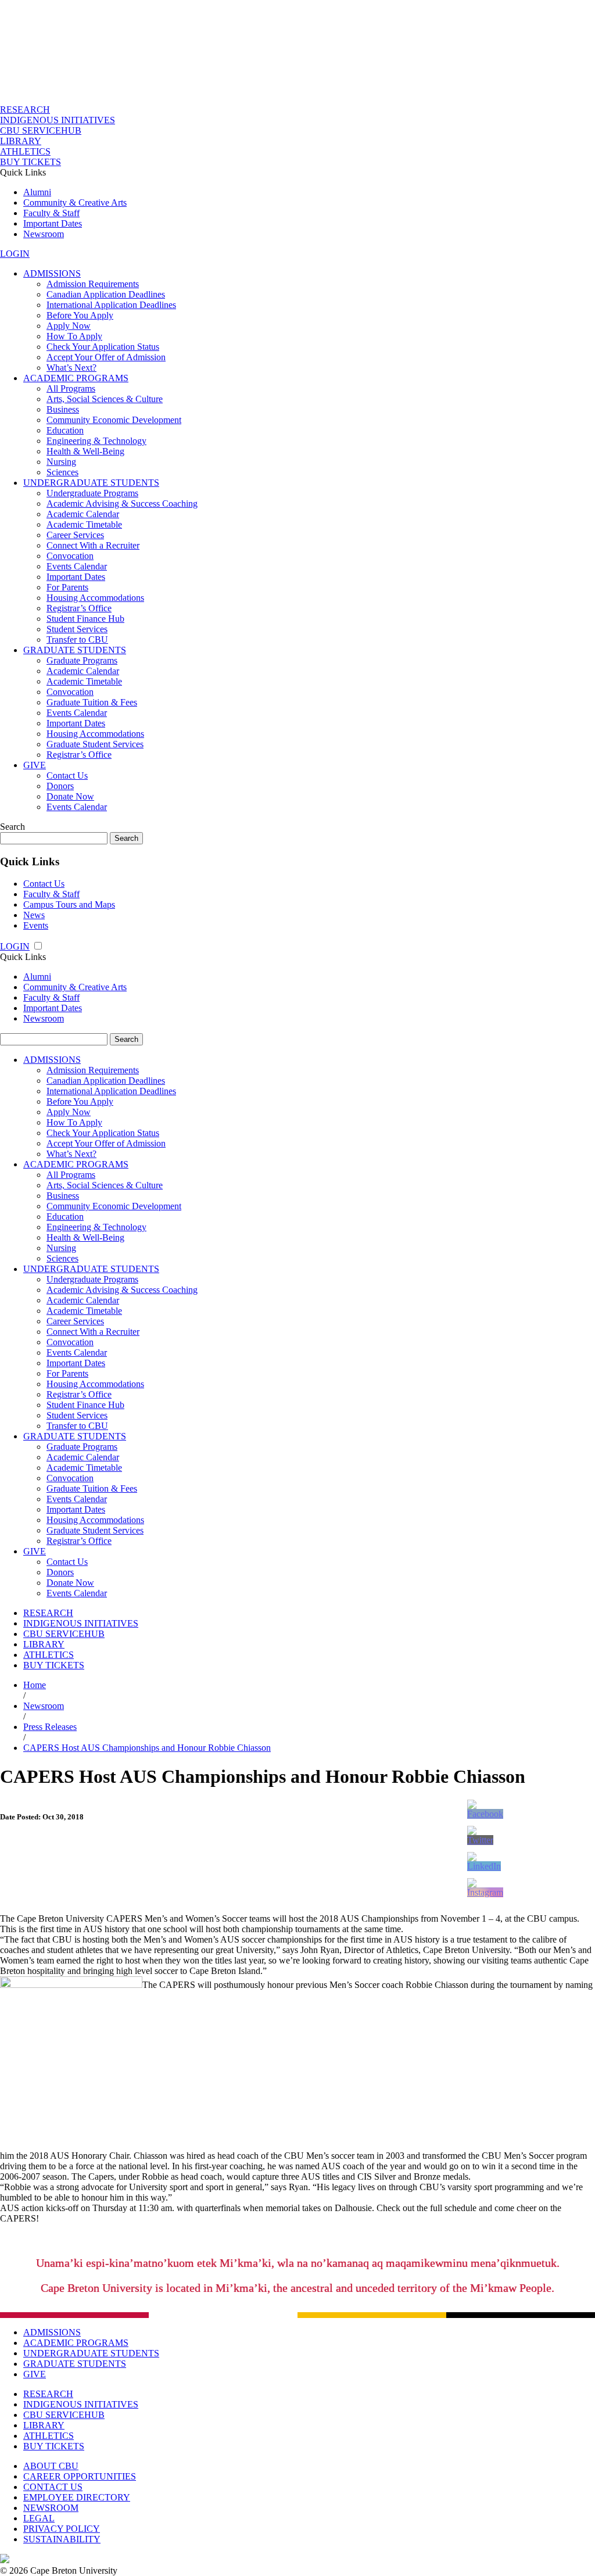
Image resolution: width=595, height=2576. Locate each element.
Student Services (77, 629)
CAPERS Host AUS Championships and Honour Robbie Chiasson (147, 1748)
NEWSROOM (51, 2508)
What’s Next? (71, 368)
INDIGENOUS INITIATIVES (58, 120)
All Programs (71, 388)
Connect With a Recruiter (93, 545)
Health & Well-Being (85, 451)
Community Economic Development (114, 420)
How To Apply (74, 336)
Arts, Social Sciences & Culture (105, 399)
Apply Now (69, 326)
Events (36, 925)
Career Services (75, 535)
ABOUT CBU (51, 2466)
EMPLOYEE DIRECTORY (77, 2497)
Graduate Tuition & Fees (92, 702)
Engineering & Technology (96, 441)
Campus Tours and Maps (69, 904)
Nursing (61, 462)
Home (35, 1685)
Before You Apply (80, 315)
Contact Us (67, 775)
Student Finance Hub (85, 619)
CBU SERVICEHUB (41, 130)
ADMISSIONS (52, 273)
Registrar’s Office (79, 608)
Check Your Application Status (103, 347)
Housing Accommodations (95, 598)
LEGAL (39, 2518)
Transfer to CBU (77, 639)
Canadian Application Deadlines (106, 294)
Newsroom (44, 234)
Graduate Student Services (95, 744)
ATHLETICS (25, 151)
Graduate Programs (82, 660)
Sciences (62, 472)
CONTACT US (53, 2487)
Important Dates (53, 223)
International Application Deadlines (111, 305)
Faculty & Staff (51, 213)
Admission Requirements (93, 284)
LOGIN (15, 254)
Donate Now (70, 796)
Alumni (37, 192)
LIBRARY (21, 141)
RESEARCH (25, 110)
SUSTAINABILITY (62, 2539)
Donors (60, 786)
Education (65, 430)
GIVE (35, 765)
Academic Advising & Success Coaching (122, 504)
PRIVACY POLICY (62, 2529)
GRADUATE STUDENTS (75, 650)
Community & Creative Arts (75, 203)
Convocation (70, 556)
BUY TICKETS (31, 162)
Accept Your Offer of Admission (106, 357)
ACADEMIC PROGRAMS (76, 378)
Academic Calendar (83, 514)
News (34, 915)
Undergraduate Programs (92, 493)
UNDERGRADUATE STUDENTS (91, 483)
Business (63, 409)
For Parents (67, 587)
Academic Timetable (84, 524)
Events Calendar (77, 566)
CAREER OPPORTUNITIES (80, 2476)
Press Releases (50, 1727)
